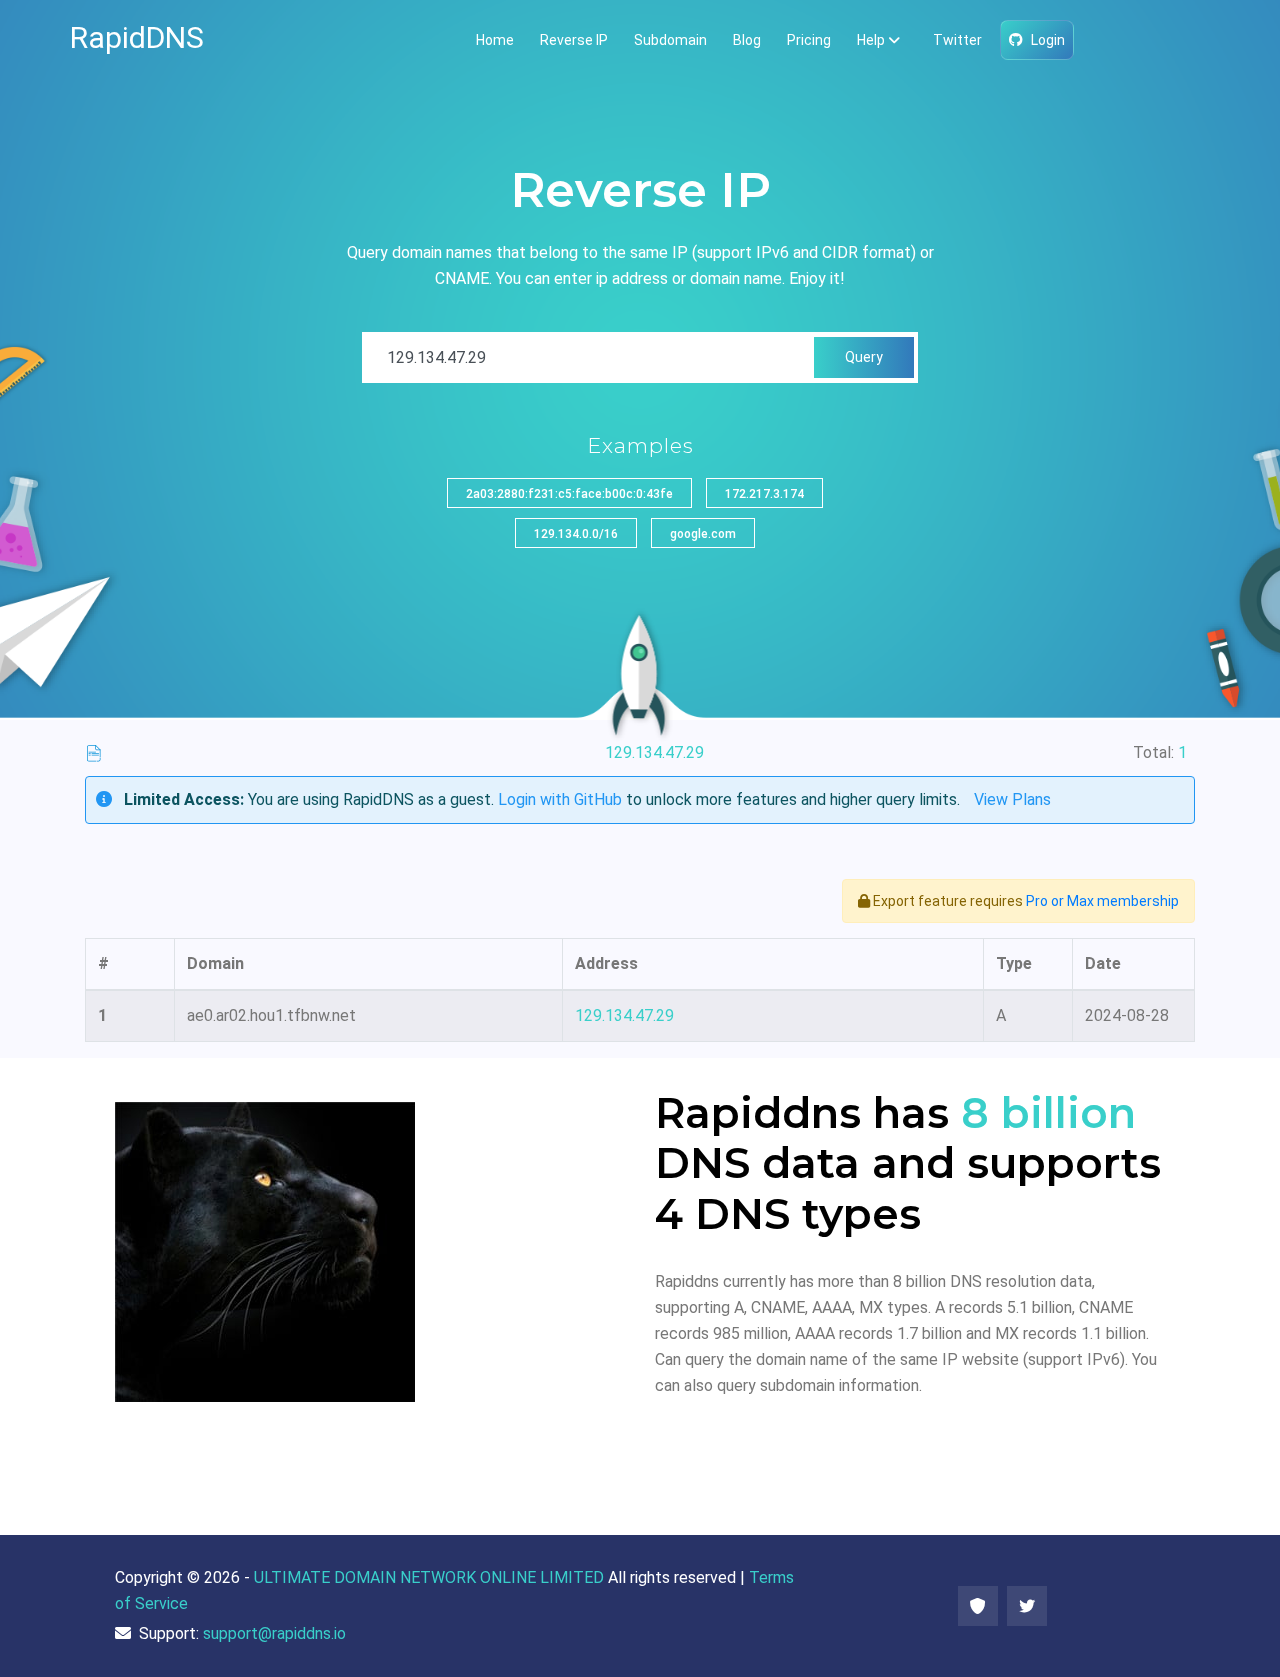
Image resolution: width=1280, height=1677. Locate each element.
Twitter (957, 40)
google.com (703, 534)
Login (1048, 40)
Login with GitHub (560, 799)
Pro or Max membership (1102, 901)
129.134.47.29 (624, 1015)
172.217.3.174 (764, 494)
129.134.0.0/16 (576, 534)
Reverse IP (574, 40)
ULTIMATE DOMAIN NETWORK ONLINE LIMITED (429, 1577)
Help (871, 40)
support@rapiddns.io (274, 1633)
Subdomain (670, 40)
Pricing (809, 40)
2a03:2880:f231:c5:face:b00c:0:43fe (569, 494)
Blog (747, 40)
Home (495, 40)
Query (864, 357)
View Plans (1012, 799)
